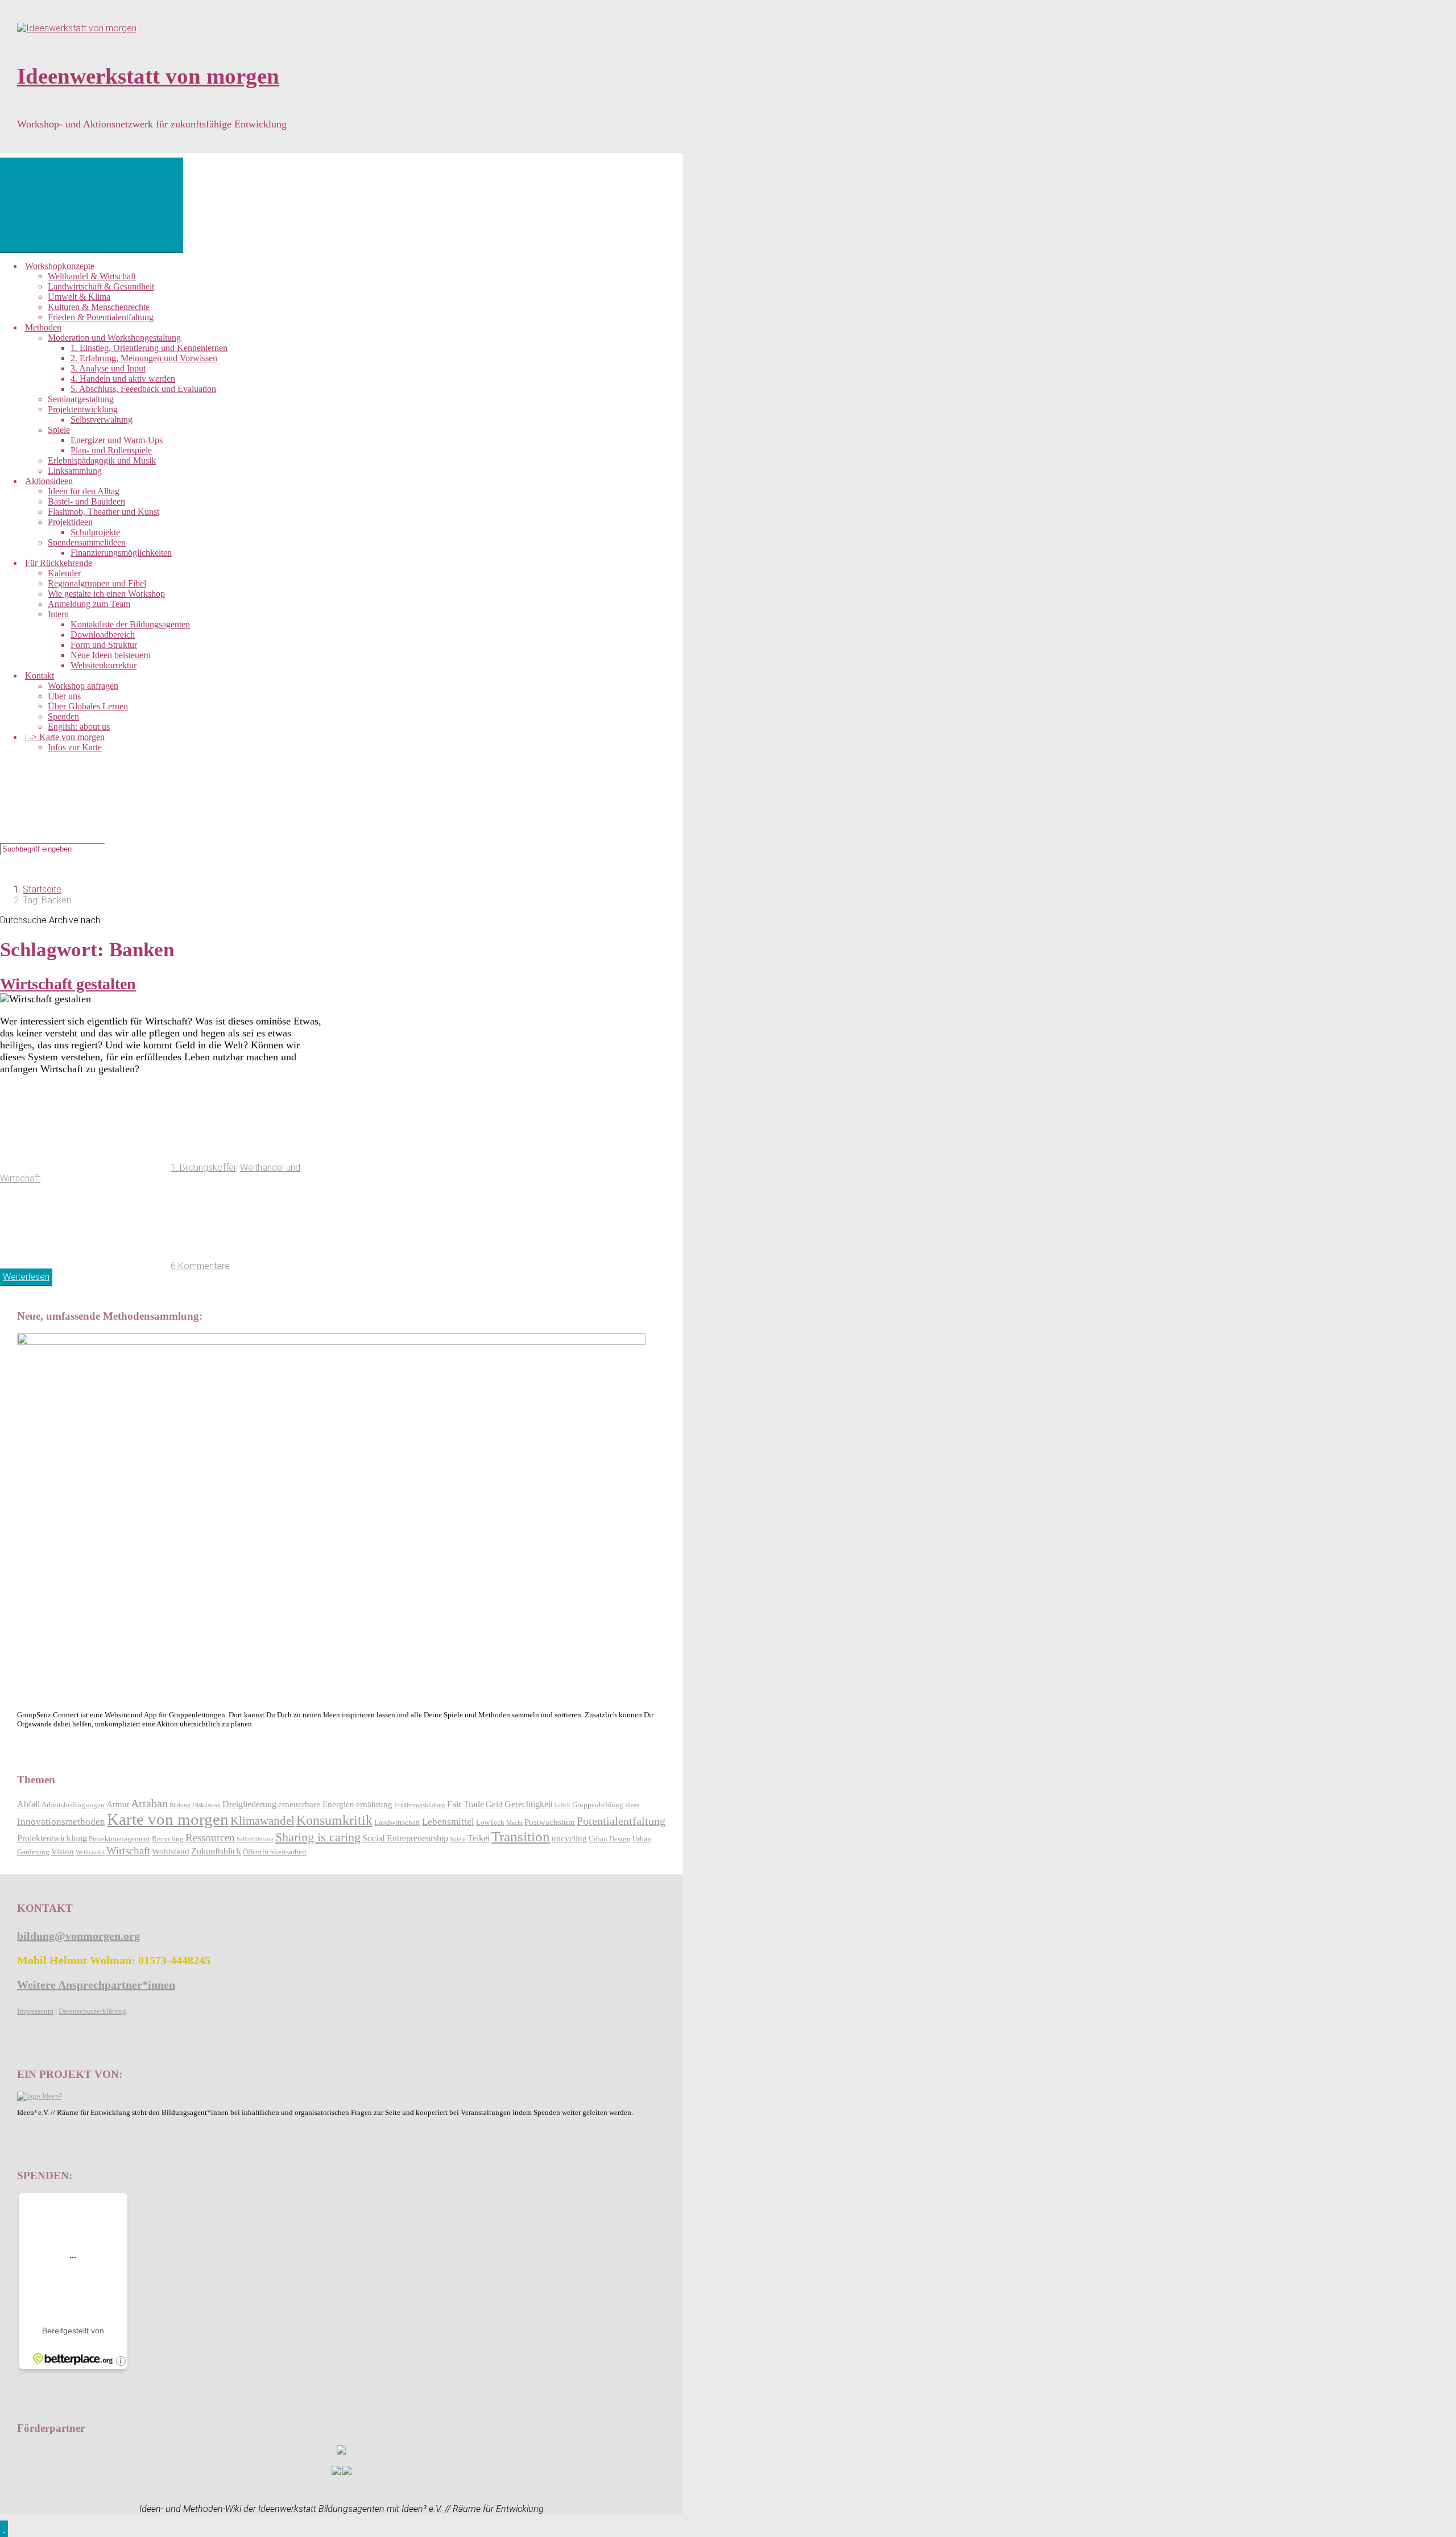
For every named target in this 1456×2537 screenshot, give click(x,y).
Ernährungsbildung (420, 1805)
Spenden (63, 716)
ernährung (374, 1804)
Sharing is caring (318, 1837)
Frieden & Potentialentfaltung (101, 317)
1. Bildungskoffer (203, 1168)
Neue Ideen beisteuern (111, 655)
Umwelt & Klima (79, 297)
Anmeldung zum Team (89, 604)
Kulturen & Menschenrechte (99, 307)
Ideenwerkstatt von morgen (148, 76)
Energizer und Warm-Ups (117, 440)
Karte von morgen (168, 1819)
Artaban (149, 1803)
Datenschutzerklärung (92, 2011)
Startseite (42, 889)
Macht (514, 1823)
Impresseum (35, 2011)
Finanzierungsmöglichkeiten (121, 553)
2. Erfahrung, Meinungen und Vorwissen (144, 358)
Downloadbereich (103, 635)
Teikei (479, 1838)
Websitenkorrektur (104, 665)
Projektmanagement (119, 1839)
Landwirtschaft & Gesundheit (101, 286)
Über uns (64, 696)
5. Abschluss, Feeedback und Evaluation (143, 389)
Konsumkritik (334, 1820)
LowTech (490, 1823)
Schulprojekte (95, 532)
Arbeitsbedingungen (73, 1805)
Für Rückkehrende (59, 563)
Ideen (632, 1805)
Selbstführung (255, 1839)
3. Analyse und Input (108, 368)
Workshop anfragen (83, 686)
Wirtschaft (128, 1851)
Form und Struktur (104, 645)
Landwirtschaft (397, 1823)
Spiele (59, 430)
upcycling (569, 1838)
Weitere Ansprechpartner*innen (96, 1985)
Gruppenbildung (598, 1805)
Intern (58, 614)
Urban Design (610, 1839)
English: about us (79, 727)
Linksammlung (75, 471)
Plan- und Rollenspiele (111, 450)
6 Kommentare (200, 1266)
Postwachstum (550, 1822)
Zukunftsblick (216, 1851)
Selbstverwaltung (102, 420)
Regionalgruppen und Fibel (97, 583)
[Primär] (92, 205)
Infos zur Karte (75, 747)
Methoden (43, 327)
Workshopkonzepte (60, 266)
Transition (521, 1836)
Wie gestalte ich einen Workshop (106, 594)
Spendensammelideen (87, 542)
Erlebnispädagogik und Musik (102, 460)
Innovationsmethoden (61, 1822)
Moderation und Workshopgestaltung (114, 338)
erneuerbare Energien (316, 1804)
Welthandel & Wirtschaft (92, 276)
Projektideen (70, 522)
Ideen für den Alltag (84, 491)
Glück (562, 1805)
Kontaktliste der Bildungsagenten (130, 624)
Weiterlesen (26, 1277)
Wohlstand (171, 1852)
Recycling (168, 1839)
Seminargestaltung (81, 399)
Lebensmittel (448, 1822)
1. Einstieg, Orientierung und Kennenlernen (149, 348)
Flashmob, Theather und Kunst (104, 512)
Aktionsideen (49, 481)
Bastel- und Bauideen (86, 501)
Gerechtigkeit (529, 1804)
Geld (494, 1804)
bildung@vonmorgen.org (78, 1936)
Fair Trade (466, 1804)
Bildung (180, 1805)
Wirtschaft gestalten (68, 984)
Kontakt (40, 675)
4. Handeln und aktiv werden (123, 379)
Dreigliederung (249, 1804)
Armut (118, 1804)
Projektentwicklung (83, 409)
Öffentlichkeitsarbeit (275, 1852)
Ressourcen (210, 1838)
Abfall (28, 1804)
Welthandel (90, 1852)
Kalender (64, 573)
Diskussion (206, 1805)
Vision (63, 1852)
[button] (4, 2529)
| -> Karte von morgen (65, 737)
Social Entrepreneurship (405, 1838)
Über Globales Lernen (88, 706)
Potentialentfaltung (621, 1821)
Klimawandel (262, 1821)
